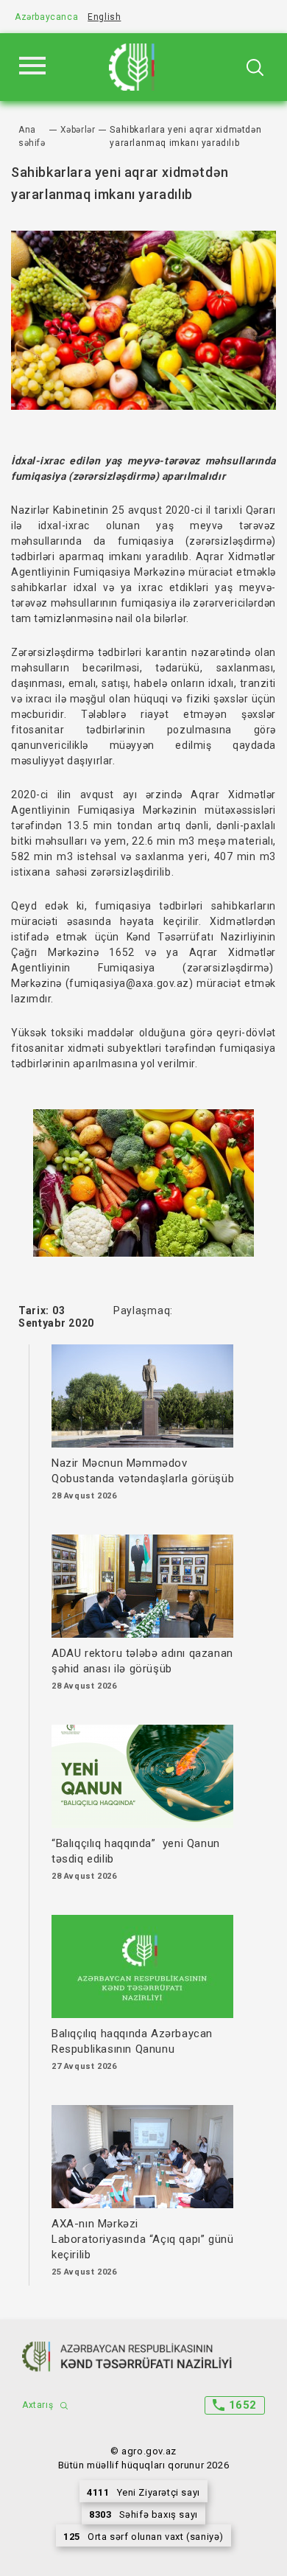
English (104, 17)
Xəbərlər (78, 130)
